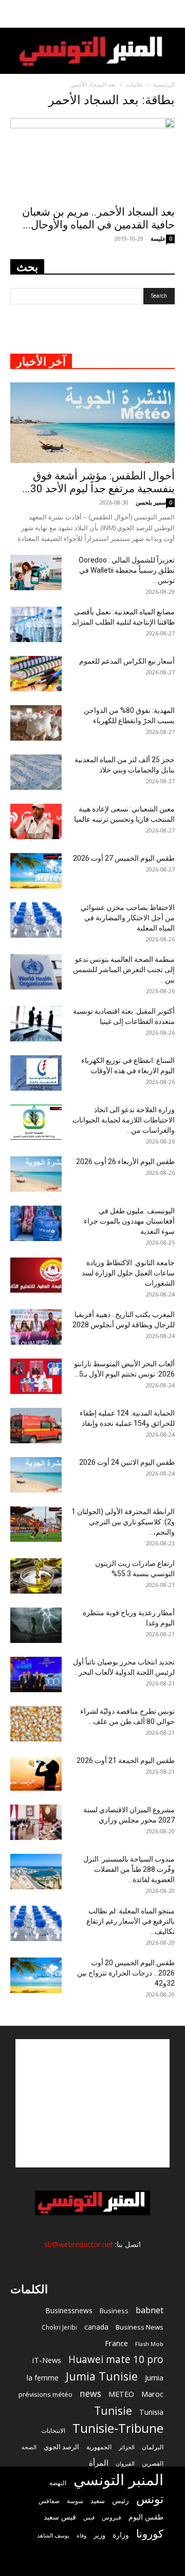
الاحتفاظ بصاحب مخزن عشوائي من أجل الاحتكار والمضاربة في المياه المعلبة (128, 918)
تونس (150, 2499)
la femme (43, 2378)
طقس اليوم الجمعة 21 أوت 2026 (126, 1760)
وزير (99, 2535)
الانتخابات (53, 2430)
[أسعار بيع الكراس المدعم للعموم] (36, 674)
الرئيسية (164, 84)
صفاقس (49, 2501)
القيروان (125, 2464)
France (116, 2343)
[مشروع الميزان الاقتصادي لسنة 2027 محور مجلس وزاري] (36, 1822)
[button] (171, 14)
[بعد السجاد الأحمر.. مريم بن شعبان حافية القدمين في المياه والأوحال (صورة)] (92, 159)
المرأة (99, 2463)
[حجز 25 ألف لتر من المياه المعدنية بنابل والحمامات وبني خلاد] (36, 772)
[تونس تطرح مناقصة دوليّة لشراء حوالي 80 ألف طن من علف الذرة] (36, 1724)
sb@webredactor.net (79, 2244)
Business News (140, 2327)
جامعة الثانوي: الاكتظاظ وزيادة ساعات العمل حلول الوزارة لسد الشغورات (128, 1273)
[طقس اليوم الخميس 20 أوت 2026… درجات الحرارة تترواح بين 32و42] (36, 1975)
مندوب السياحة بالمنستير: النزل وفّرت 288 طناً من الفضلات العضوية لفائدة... (129, 1869)
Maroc (152, 2394)
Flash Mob (149, 2344)
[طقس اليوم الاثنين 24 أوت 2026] (36, 1475)
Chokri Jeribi (59, 2327)
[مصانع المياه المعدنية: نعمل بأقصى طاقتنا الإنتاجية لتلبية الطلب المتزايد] (36, 624)
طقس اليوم (146, 2517)
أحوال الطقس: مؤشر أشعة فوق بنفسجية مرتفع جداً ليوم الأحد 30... (99, 482)
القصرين (153, 2463)
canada (96, 2327)
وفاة (81, 2535)
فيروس (112, 2517)
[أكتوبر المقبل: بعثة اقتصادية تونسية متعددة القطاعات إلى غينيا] (36, 1024)
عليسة (158, 238)
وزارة (121, 2535)
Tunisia (151, 2412)
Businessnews (69, 2310)
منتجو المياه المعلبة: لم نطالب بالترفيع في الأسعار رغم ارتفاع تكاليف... (131, 1921)
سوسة (75, 2501)
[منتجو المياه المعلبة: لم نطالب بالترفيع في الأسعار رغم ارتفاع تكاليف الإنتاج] (36, 1923)
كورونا (150, 2534)
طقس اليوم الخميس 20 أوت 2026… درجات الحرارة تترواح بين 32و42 (126, 1973)
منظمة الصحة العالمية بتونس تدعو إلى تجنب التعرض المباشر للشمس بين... (124, 970)
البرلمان (153, 2447)
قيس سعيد (60, 2517)
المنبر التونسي (118, 2480)
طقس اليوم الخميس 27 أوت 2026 (124, 858)
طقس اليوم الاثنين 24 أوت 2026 (127, 1462)
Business (114, 2311)
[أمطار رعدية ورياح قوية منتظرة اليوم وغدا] (36, 1625)
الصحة (29, 2447)
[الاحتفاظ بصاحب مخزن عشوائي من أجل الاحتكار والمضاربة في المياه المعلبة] (36, 920)
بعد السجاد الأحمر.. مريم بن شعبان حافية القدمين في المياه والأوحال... (98, 218)
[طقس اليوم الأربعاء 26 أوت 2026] (36, 1174)
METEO (121, 2394)
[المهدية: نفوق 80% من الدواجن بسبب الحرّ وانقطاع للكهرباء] (36, 723)
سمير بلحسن (151, 502)
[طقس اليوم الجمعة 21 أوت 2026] (36, 1773)
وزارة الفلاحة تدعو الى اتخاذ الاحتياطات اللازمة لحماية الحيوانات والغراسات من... (124, 1120)
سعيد (98, 2501)
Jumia (154, 2377)
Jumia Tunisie (102, 2376)
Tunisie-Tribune (118, 2428)
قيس (89, 2517)
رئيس (121, 2500)
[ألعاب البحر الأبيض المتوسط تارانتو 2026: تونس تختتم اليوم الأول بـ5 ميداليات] (36, 1376)
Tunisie (113, 2410)
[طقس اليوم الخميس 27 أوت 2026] (36, 871)
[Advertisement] (92, 2103)
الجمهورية (99, 2447)
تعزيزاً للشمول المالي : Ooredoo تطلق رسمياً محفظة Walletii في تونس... (127, 570)
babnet (150, 2310)
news (90, 2394)
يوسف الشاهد (53, 2535)
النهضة (58, 2483)
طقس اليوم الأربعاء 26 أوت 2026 (125, 1161)
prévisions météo (45, 2394)
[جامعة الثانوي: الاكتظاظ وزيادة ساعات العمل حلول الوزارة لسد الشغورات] (36, 1275)
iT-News (47, 2360)
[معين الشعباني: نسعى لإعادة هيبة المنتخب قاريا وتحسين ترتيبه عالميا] (36, 821)
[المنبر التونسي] (92, 52)
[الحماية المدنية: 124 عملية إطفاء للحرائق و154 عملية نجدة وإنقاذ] (36, 1426)
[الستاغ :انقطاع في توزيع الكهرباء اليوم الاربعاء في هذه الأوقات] (36, 1073)
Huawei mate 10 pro (116, 2360)
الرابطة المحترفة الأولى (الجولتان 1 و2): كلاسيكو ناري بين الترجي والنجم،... (123, 1522)
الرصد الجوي (61, 2447)
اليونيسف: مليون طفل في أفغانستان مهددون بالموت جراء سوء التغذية (129, 1221)
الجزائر (127, 2447)
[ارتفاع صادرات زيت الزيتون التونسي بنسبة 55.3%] (36, 1576)
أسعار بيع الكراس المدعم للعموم (127, 661)
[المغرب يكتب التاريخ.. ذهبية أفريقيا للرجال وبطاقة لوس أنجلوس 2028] (36, 1327)
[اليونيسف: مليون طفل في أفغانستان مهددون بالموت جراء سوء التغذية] (36, 1223)
